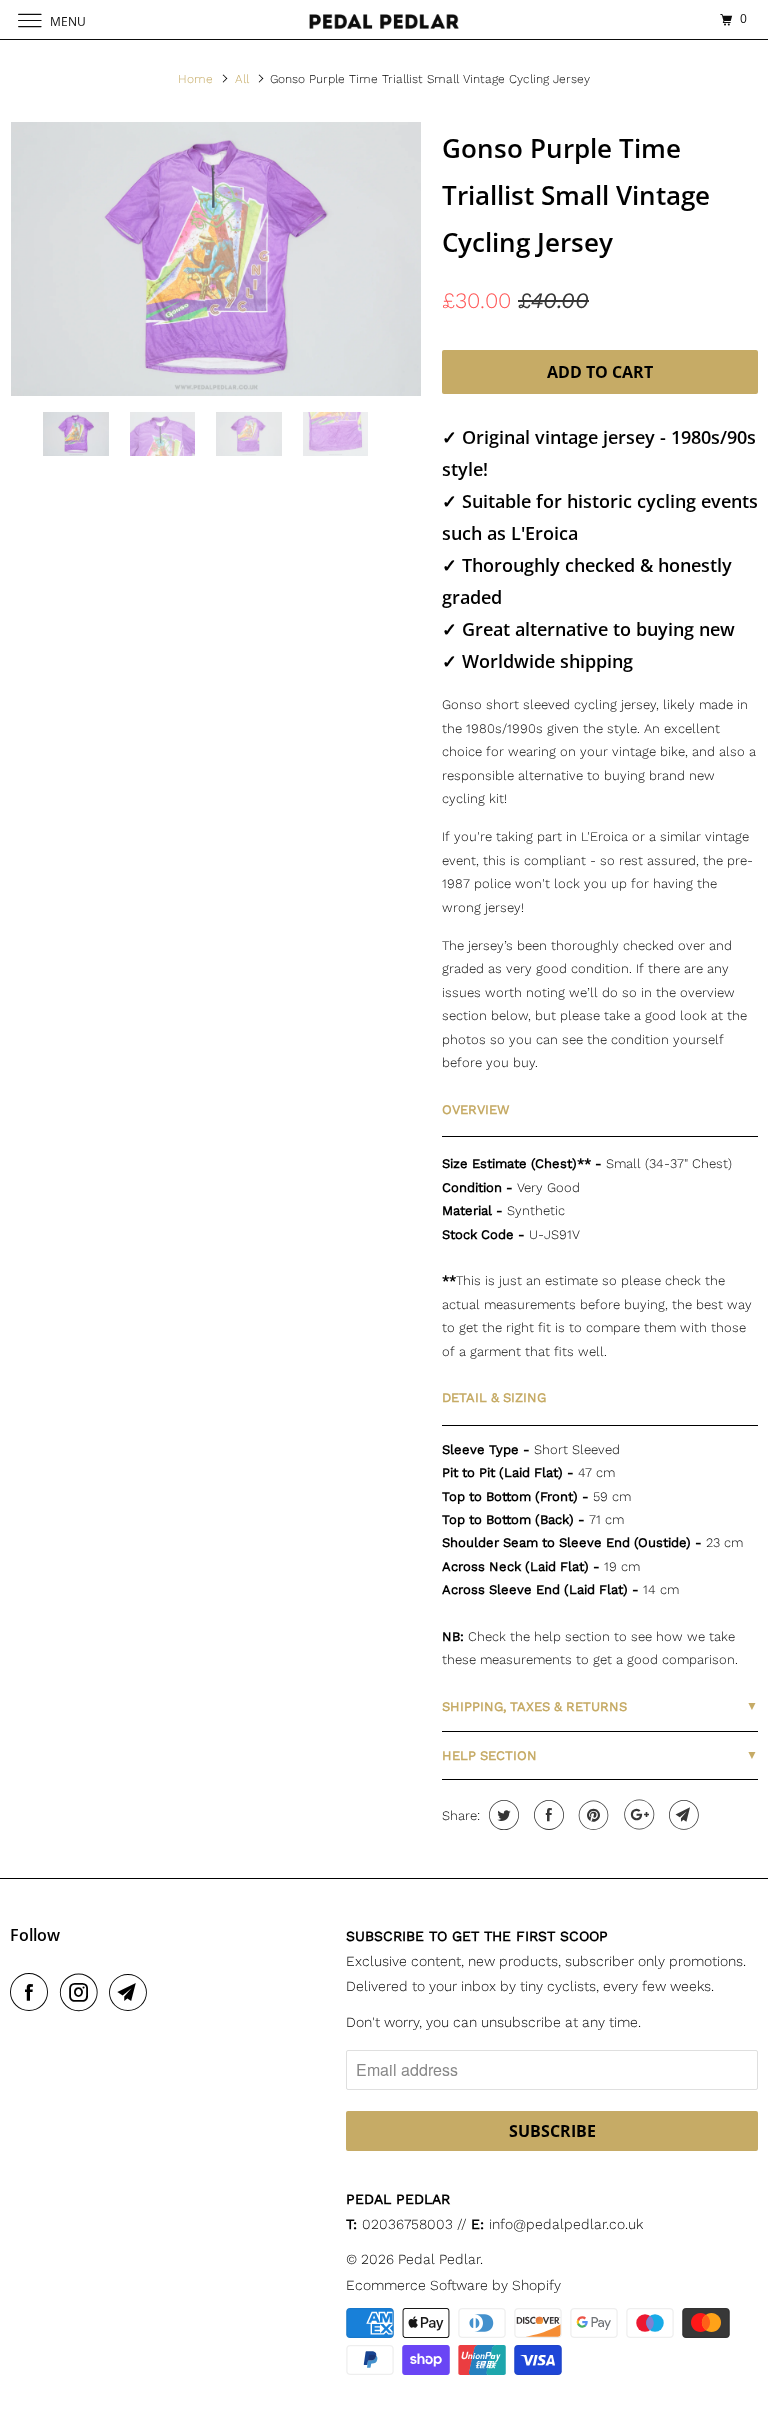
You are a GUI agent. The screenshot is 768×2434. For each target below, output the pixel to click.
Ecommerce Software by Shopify (453, 2285)
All (242, 79)
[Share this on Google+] (636, 1815)
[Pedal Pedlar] (384, 19)
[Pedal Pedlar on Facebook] (33, 1992)
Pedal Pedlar (439, 2259)
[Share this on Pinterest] (591, 1815)
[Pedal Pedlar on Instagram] (83, 1992)
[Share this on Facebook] (546, 1815)
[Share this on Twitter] (501, 1815)
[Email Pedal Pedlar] (132, 1992)
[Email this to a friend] (681, 1815)
